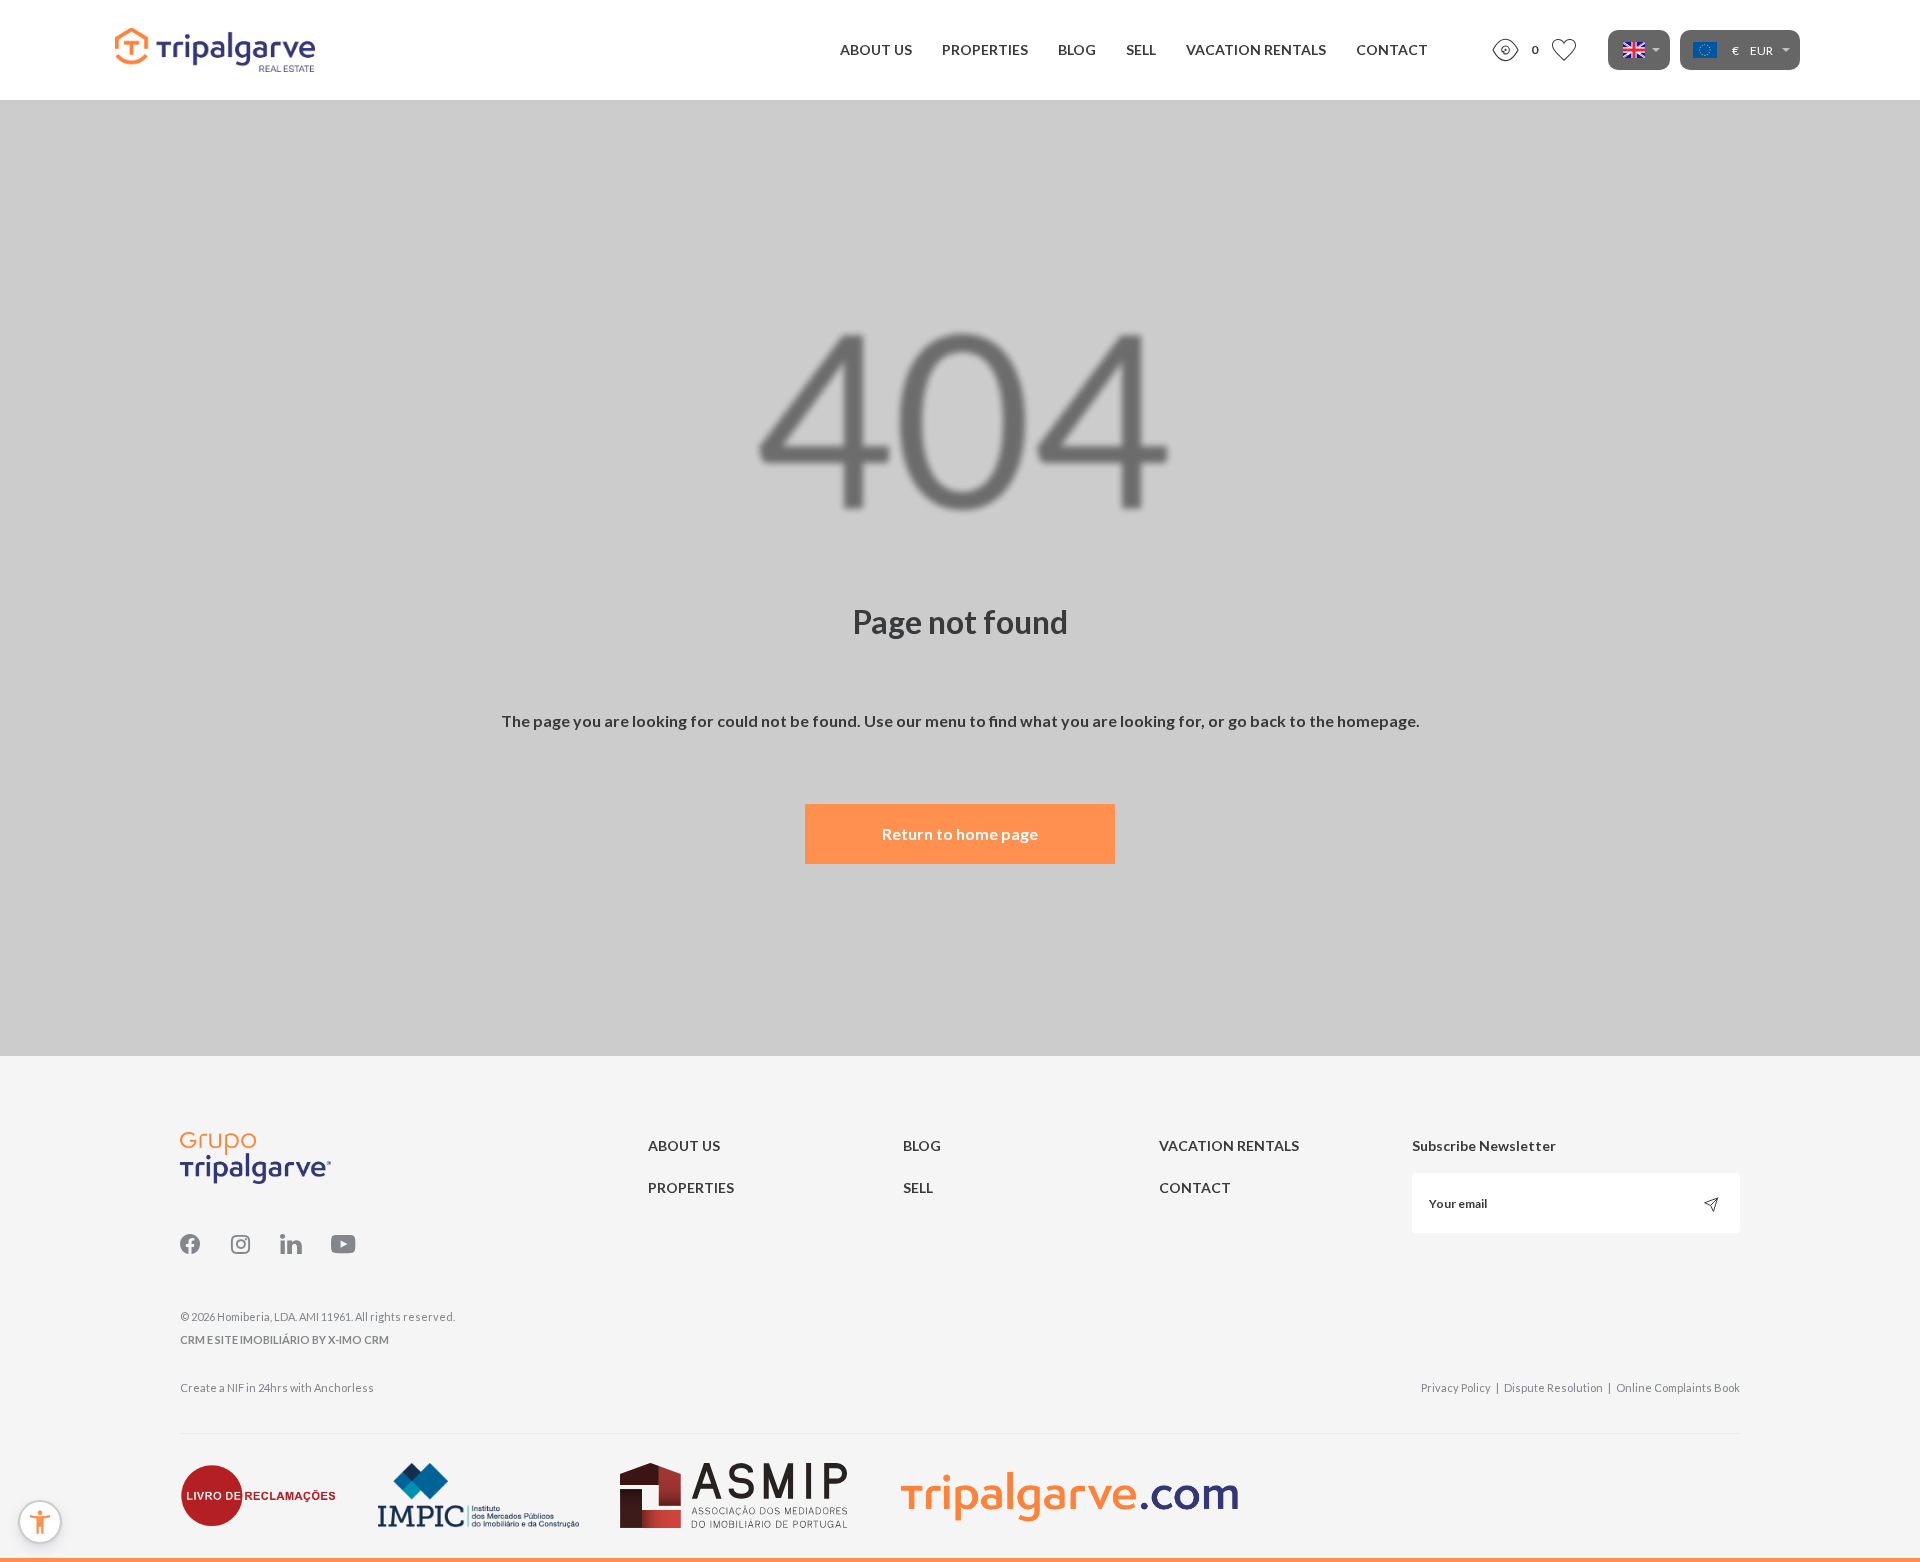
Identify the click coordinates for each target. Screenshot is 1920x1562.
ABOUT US (876, 49)
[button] (40, 1522)
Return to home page (960, 833)
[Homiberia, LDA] (215, 50)
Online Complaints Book (1678, 1387)
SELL (1141, 49)
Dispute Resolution (1557, 1387)
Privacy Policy (1460, 1387)
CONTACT (1392, 49)
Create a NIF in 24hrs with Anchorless (277, 1387)
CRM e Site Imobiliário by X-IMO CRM (284, 1339)
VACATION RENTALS (1256, 49)
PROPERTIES (985, 49)
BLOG (1077, 49)
